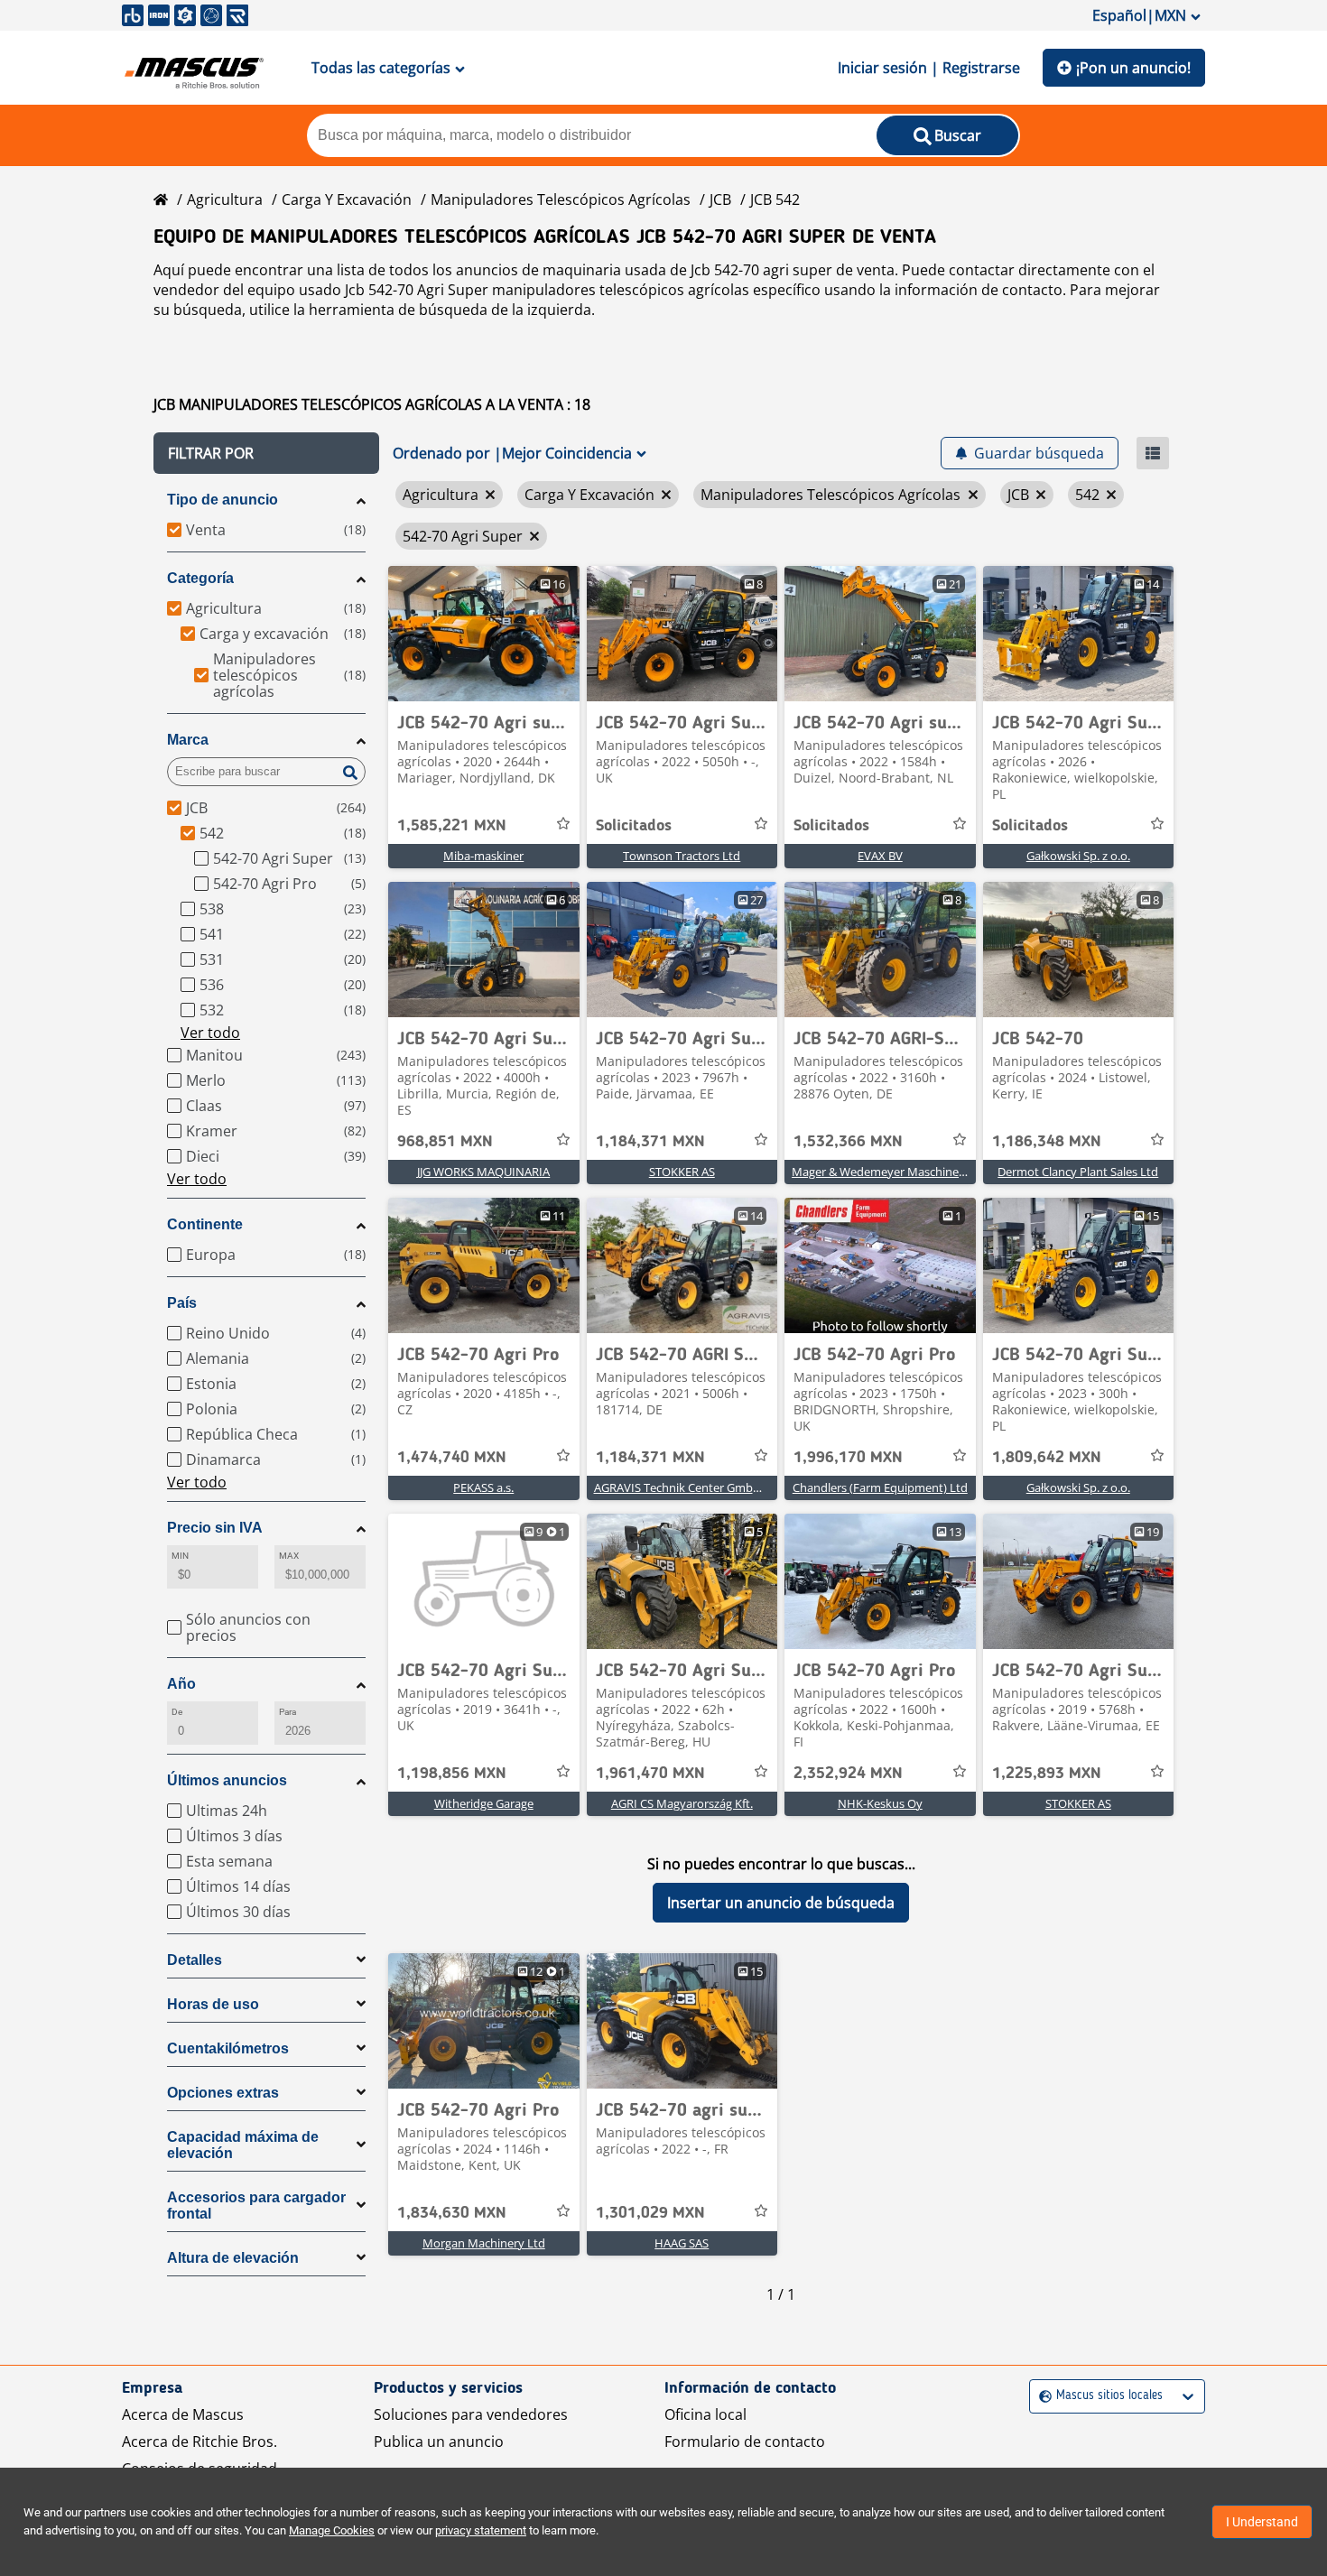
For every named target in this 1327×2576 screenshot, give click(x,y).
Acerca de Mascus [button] (183, 2414)
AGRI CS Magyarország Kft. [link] (682, 1803)
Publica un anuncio (439, 2442)
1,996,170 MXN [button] (848, 1458)
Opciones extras (223, 2093)
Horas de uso (213, 2004)
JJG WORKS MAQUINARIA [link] (483, 1172)
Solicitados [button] (634, 826)
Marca (188, 740)
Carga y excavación (347, 199)
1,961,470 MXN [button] (650, 1774)
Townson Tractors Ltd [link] (682, 856)
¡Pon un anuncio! (1133, 68)
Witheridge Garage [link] (484, 1803)
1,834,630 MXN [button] (452, 2213)
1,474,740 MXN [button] (452, 1458)
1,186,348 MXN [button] (1047, 1142)
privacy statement (481, 2530)
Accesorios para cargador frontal (256, 2205)
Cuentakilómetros (228, 2048)
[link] (484, 634)
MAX (289, 1556)
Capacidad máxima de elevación (243, 2145)
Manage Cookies (332, 2530)
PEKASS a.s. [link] (483, 1487)
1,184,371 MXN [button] (650, 1142)
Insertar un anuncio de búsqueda (781, 1903)
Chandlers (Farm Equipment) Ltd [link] (880, 1487)
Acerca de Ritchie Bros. (200, 2442)
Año (181, 1684)
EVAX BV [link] (880, 856)
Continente (205, 1224)
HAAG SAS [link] (682, 2243)
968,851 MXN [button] (445, 1142)
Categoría (200, 578)
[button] (266, 453)
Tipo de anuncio (223, 500)
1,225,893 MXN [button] (1047, 1774)
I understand (1262, 2522)
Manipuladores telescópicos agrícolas (561, 199)
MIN (180, 1556)
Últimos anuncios (227, 1780)
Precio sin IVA (215, 1528)
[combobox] (1041, 2396)
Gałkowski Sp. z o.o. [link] (1078, 856)
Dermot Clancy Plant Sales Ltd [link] (1078, 1172)
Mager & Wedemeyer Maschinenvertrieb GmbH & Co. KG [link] (943, 1172)
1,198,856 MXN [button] (452, 1774)
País (182, 1303)
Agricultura (225, 199)
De (177, 1712)
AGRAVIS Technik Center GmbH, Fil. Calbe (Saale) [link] (723, 1487)
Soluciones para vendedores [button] (471, 2414)
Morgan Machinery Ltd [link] (484, 2243)
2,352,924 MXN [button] (848, 1774)
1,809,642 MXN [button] (1047, 1458)
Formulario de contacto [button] (745, 2442)
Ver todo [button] (210, 1033)
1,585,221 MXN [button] (452, 826)
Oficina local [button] (705, 2414)
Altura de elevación (233, 2258)
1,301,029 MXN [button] (650, 2213)
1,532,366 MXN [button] (848, 1142)
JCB (720, 199)
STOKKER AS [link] (682, 1172)
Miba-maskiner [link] (483, 856)
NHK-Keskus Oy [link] (880, 1803)
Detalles (195, 1960)
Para (288, 1712)
